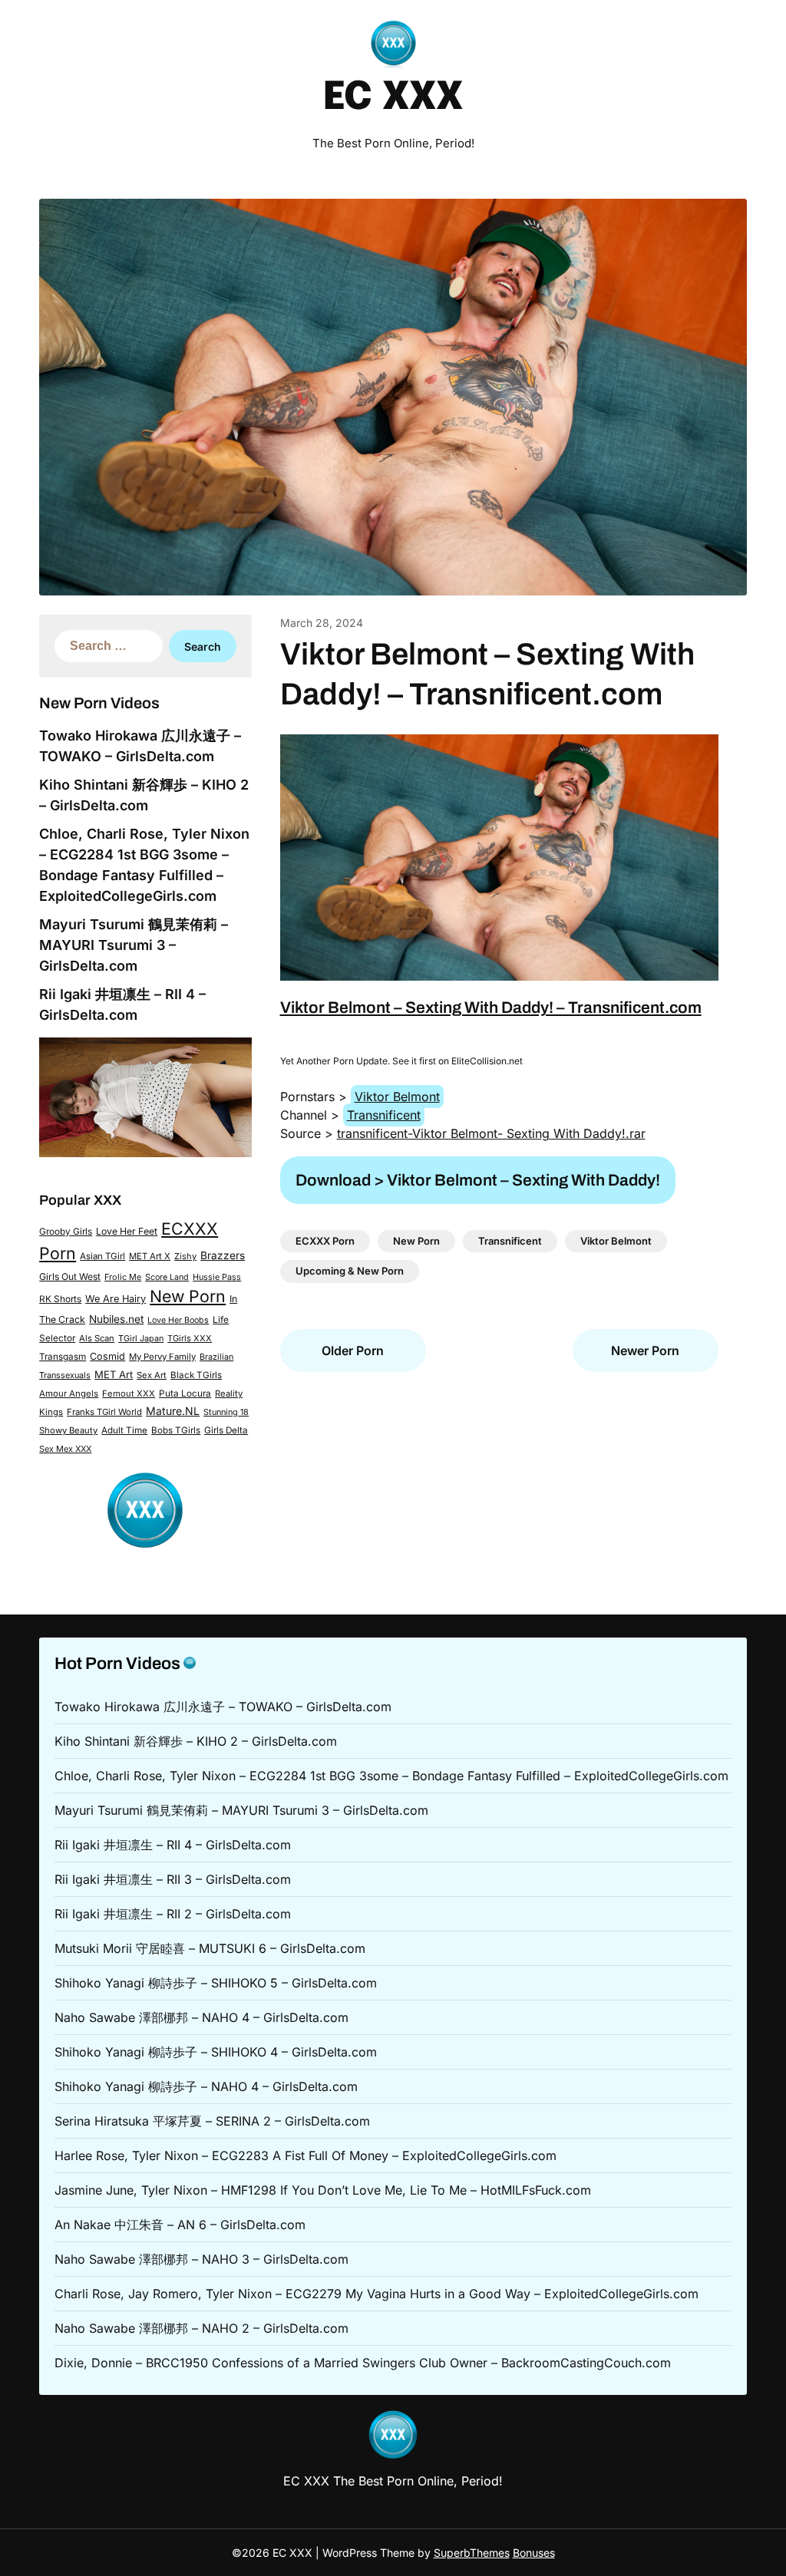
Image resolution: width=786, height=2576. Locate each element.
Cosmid (107, 1356)
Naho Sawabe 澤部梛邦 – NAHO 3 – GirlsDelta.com (201, 2259)
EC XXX (393, 98)
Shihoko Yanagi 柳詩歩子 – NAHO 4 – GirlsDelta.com (206, 2086)
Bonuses (534, 2553)
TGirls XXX (190, 1338)
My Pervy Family (162, 1357)
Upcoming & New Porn (350, 1271)
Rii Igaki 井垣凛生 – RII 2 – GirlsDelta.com (173, 1914)
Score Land (167, 1277)
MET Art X (150, 1256)
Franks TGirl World (104, 1412)
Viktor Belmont (397, 1097)
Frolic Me (123, 1277)
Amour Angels (69, 1394)
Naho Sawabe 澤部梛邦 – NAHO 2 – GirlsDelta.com (201, 2328)
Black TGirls (196, 1375)
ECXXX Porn (325, 1241)
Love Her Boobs (178, 1320)
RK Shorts (60, 1299)
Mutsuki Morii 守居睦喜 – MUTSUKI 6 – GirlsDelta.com (210, 1948)
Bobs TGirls (176, 1430)
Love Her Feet (127, 1231)
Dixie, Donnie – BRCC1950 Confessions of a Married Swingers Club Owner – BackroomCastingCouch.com (363, 2363)
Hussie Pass (217, 1277)
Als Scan (97, 1338)
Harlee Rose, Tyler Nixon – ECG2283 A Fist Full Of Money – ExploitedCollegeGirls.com (305, 2155)
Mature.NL (173, 1411)
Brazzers (223, 1255)
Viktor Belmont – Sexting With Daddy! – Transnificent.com (491, 1008)
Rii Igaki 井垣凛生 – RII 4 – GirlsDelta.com (173, 1845)
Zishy (185, 1256)
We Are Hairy (116, 1299)
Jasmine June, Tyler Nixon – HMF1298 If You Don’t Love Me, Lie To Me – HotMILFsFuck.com (323, 2190)
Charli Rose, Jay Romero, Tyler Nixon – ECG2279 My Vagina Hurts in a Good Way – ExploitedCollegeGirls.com (376, 2294)
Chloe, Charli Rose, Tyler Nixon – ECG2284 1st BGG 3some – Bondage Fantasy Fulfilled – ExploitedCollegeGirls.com (391, 1776)
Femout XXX (129, 1394)
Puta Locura (185, 1394)
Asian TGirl (102, 1256)
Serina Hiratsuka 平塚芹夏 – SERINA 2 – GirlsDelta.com (212, 2121)
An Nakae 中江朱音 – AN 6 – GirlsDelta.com (180, 2225)
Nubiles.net (116, 1319)
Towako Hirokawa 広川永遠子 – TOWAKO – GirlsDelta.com (223, 1707)
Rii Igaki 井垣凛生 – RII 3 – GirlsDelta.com (173, 1879)
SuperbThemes (472, 2553)
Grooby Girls (66, 1232)
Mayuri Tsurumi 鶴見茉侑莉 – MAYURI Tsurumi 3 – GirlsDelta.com (134, 945)
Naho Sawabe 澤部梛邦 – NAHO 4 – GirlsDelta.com (201, 2017)
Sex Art (152, 1375)
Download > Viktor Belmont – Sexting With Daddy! (478, 1180)
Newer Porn (645, 1351)
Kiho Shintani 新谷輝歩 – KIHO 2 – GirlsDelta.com (196, 1741)
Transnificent (384, 1115)
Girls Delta (226, 1430)
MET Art (114, 1374)
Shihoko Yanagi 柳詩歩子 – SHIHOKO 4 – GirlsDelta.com (216, 2052)
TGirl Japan (141, 1338)
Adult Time (124, 1430)
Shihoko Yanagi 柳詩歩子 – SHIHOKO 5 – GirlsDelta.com (216, 1983)
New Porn (188, 1296)
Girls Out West (70, 1276)
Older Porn (353, 1351)
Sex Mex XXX (65, 1449)
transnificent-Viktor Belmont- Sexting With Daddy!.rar (491, 1133)
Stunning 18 (226, 1412)
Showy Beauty (68, 1430)
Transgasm (63, 1357)
